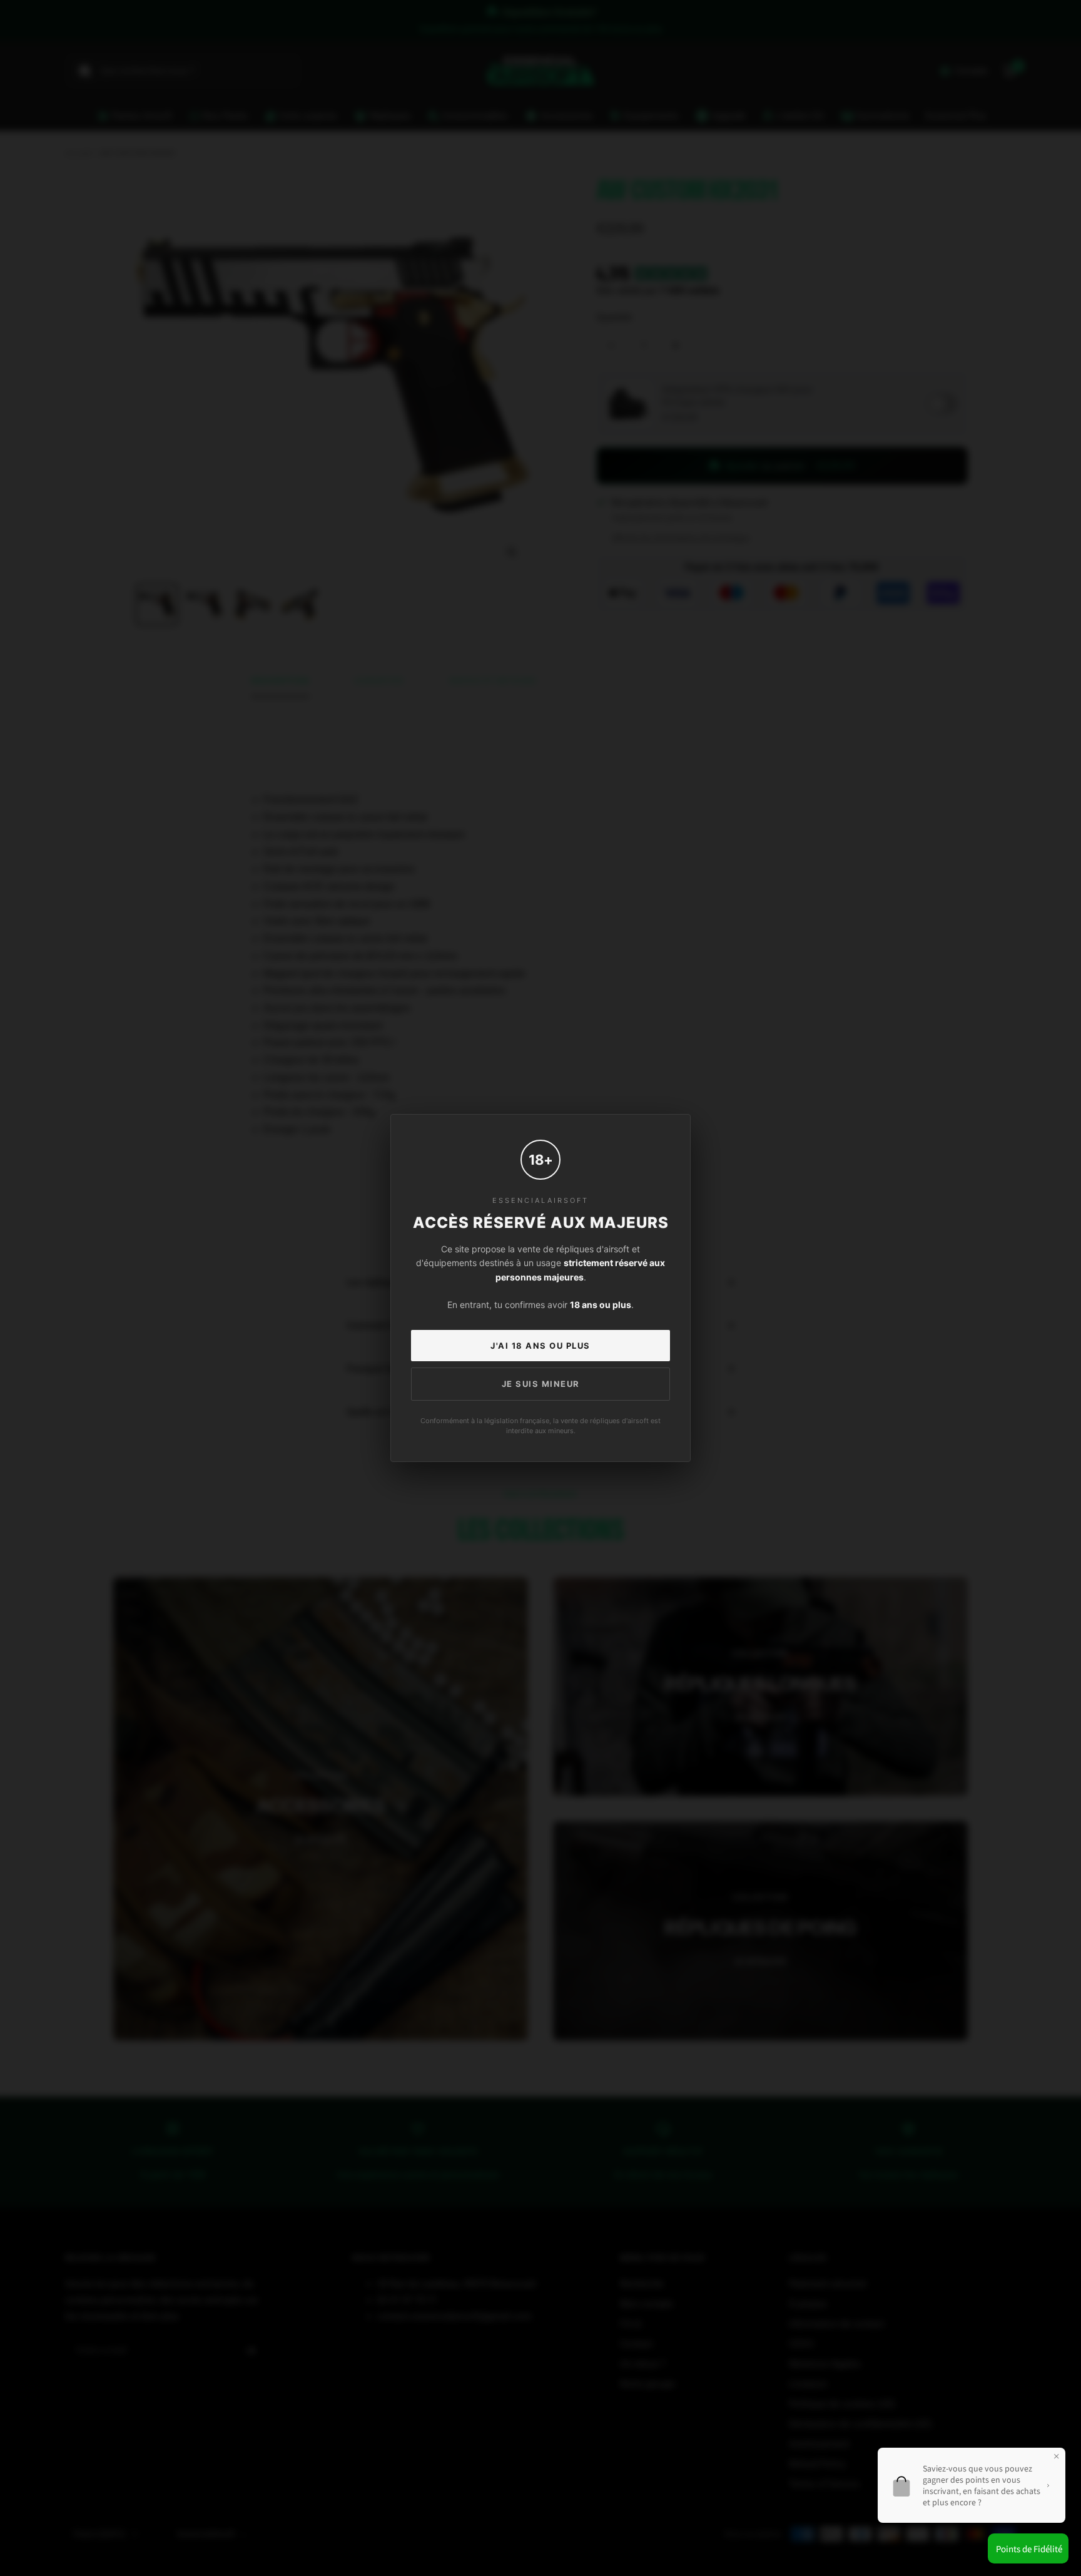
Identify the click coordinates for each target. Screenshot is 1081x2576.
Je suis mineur (541, 1384)
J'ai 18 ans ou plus (540, 1346)
